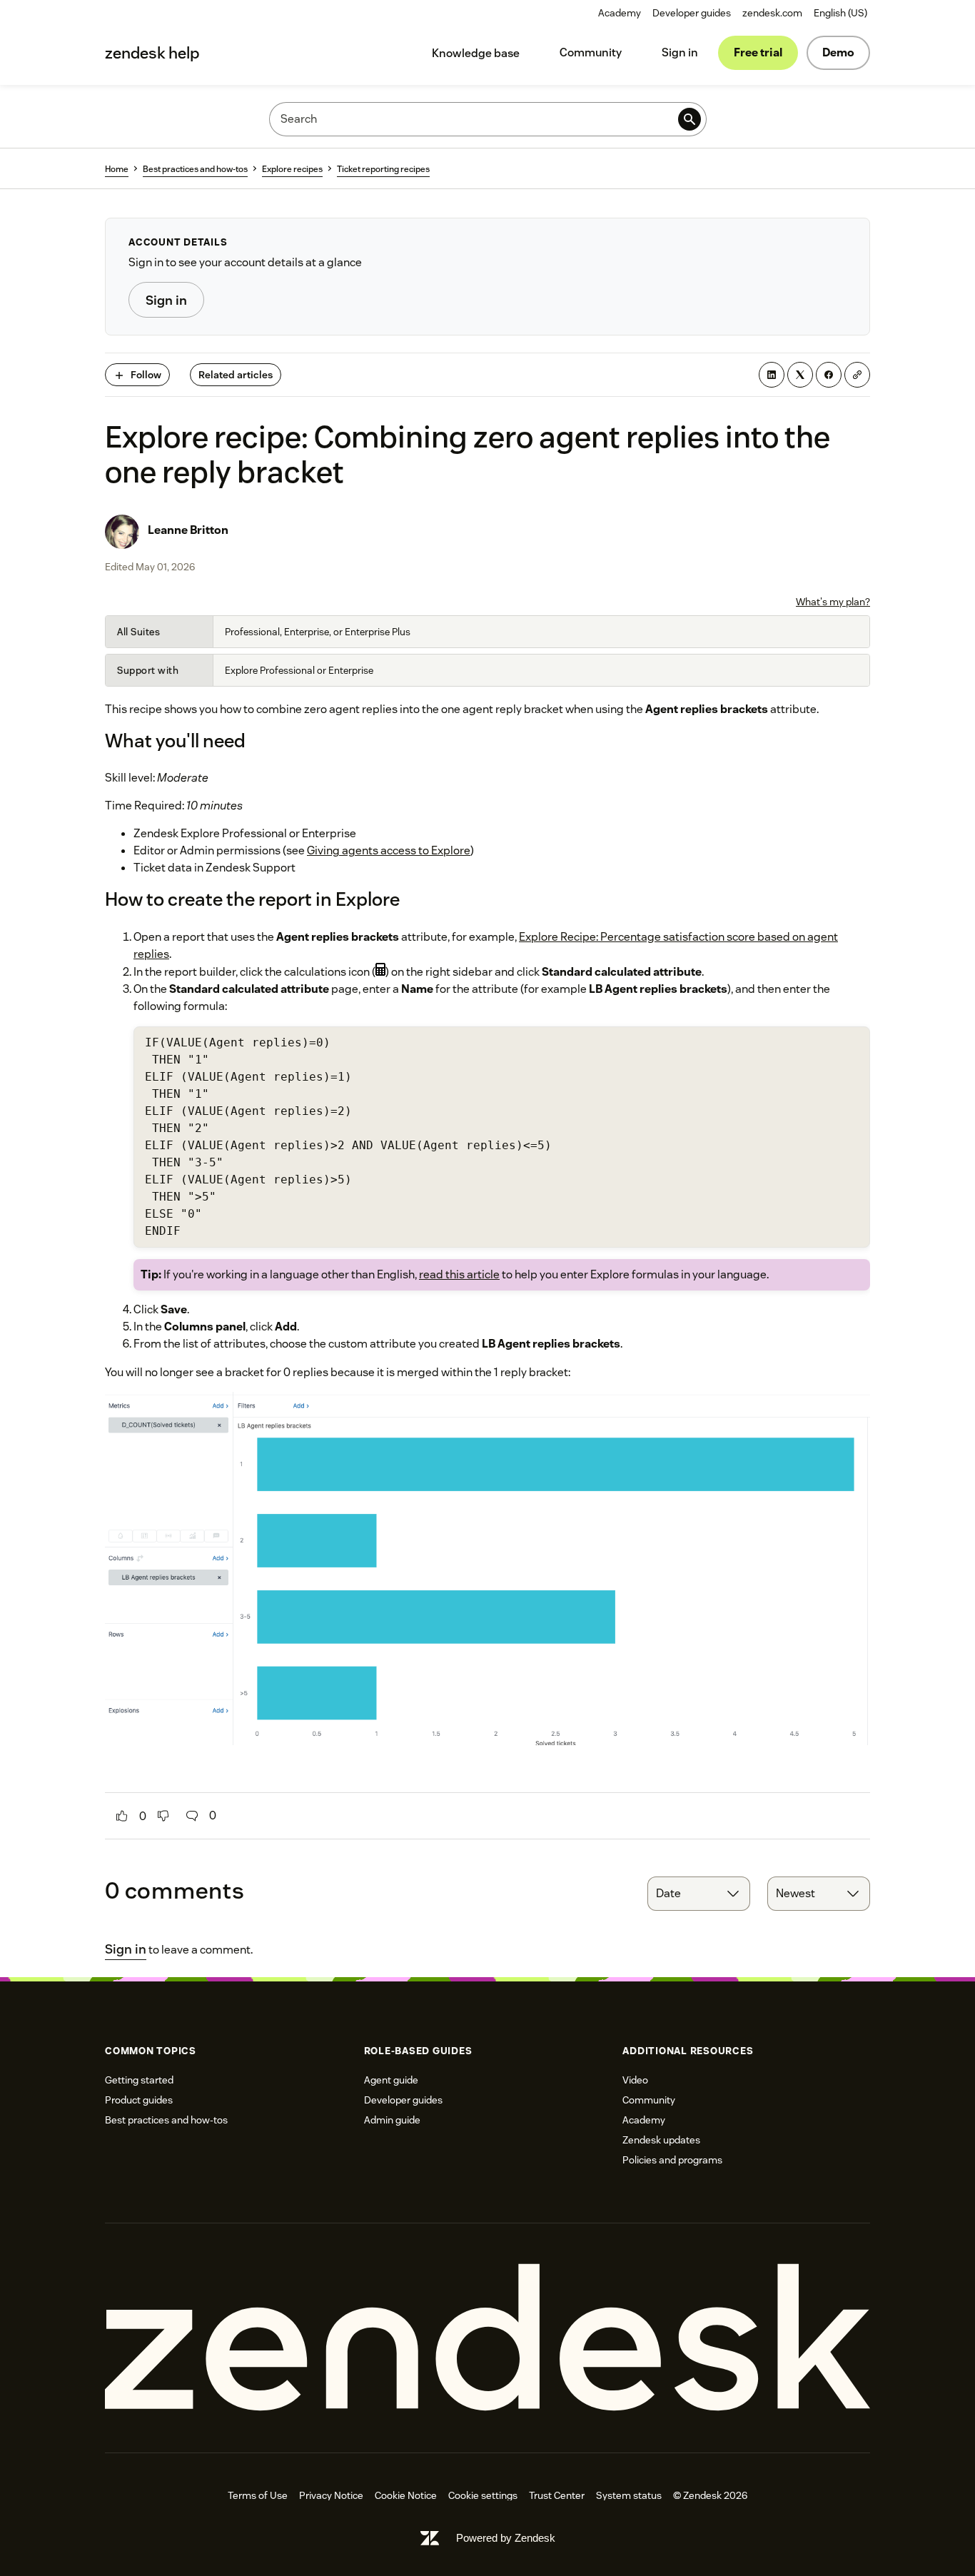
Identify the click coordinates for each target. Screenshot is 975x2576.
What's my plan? (833, 602)
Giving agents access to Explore (389, 850)
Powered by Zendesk (506, 2538)
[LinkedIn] (772, 375)
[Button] (122, 1816)
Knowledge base (476, 53)
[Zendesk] (487, 2338)
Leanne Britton (188, 530)
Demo (838, 52)
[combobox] (699, 1894)
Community (591, 52)
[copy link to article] (857, 375)
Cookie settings (483, 2495)
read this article (459, 1274)
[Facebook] (829, 375)
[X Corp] (800, 375)
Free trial (758, 52)
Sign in (680, 52)
